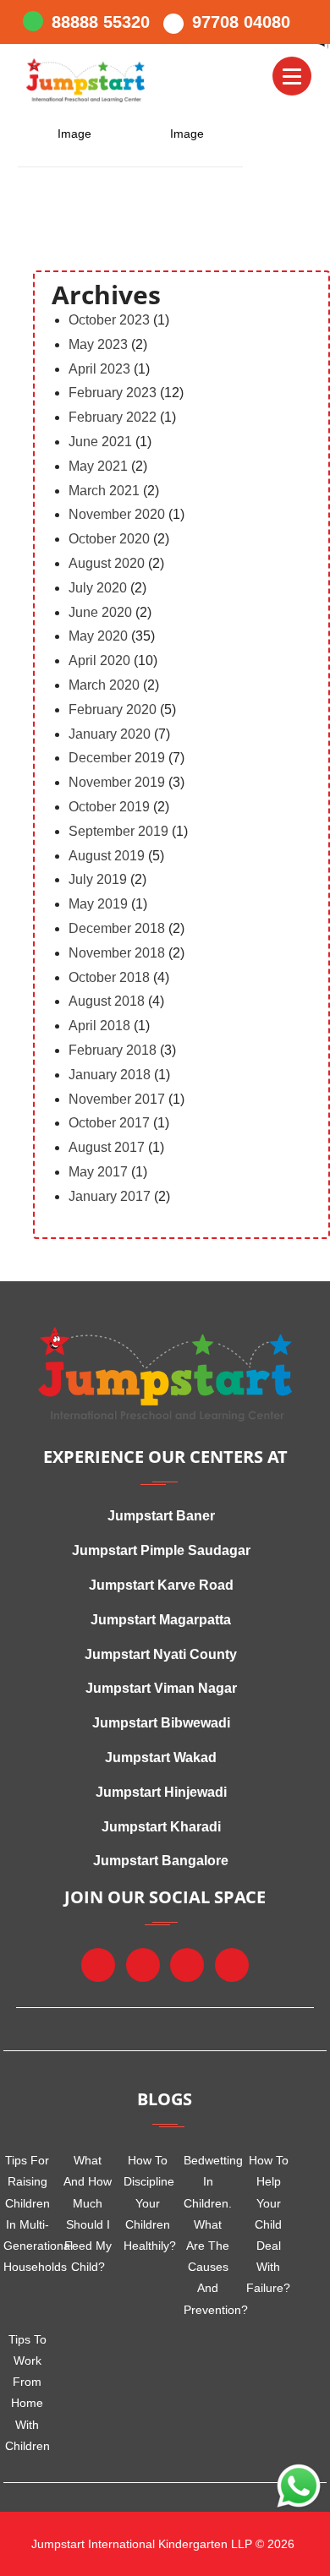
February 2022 (113, 417)
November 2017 (117, 1099)
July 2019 (98, 879)
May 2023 (98, 344)
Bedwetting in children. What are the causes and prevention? (208, 2235)
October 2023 (109, 320)
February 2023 (113, 393)
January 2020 (110, 734)
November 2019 (117, 782)
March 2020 (104, 685)
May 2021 (98, 466)
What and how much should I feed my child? (88, 2213)
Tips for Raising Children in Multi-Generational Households (27, 2213)
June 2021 (100, 442)
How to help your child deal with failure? (268, 2224)
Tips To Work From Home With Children (27, 2393)
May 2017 (98, 1172)
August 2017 (107, 1147)
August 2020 (107, 563)
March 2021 (104, 491)
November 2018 (117, 953)
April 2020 (99, 660)
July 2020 (98, 588)
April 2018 (99, 1026)
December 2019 (117, 758)
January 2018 (110, 1075)
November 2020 (117, 514)
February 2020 (113, 709)
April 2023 (99, 369)
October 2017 (109, 1123)
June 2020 (100, 612)
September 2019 (118, 831)
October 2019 (109, 807)
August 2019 (107, 856)
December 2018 (117, 928)
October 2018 (109, 977)
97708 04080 (241, 22)
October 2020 (109, 539)
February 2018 (113, 1050)
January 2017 (110, 1196)
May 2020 (98, 636)
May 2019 (98, 904)
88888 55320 (101, 22)
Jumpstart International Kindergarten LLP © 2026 (161, 2544)
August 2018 (107, 1001)
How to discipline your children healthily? (148, 2203)
